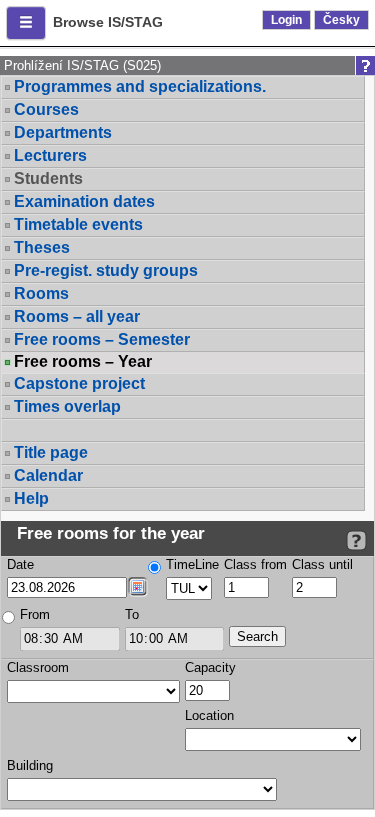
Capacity (210, 667)
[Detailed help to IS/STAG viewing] (356, 540)
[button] (26, 23)
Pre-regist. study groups (106, 270)
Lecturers (50, 155)
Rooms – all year (77, 316)
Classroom (38, 667)
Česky (341, 20)
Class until (322, 564)
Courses (46, 109)
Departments (63, 132)
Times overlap (67, 406)
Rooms (41, 293)
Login (286, 20)
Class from (255, 564)
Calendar (48, 475)
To (132, 614)
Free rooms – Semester (102, 339)
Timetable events (78, 224)
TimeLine (192, 564)
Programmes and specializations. (140, 86)
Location (209, 715)
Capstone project (79, 383)
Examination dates (84, 201)
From (35, 614)
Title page (51, 452)
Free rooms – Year (83, 362)
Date (20, 564)
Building (30, 765)
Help (31, 498)
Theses (42, 247)
